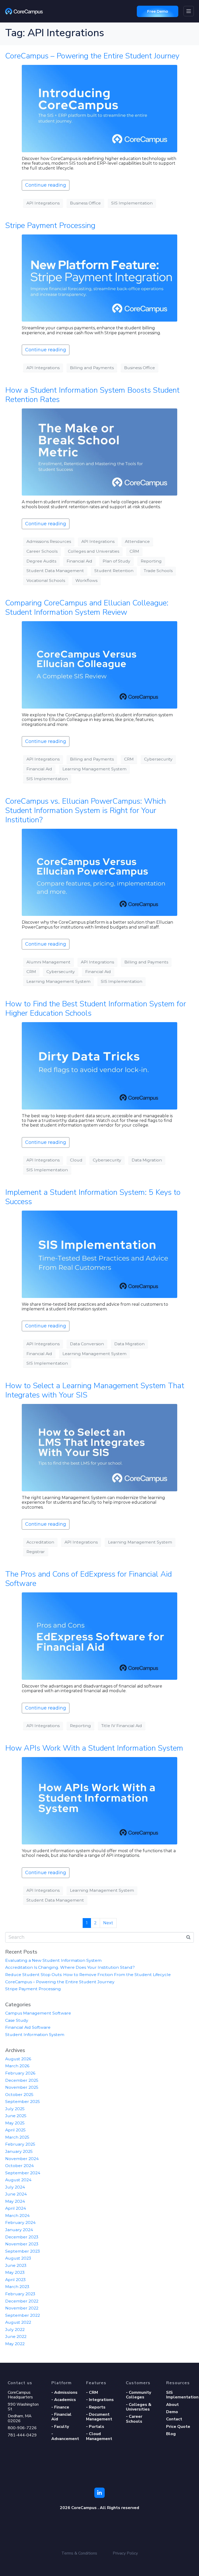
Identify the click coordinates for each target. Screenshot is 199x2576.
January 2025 (19, 2151)
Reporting (151, 561)
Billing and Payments (92, 368)
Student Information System (35, 2035)
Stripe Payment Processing (50, 226)
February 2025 (20, 2144)
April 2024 (16, 2208)
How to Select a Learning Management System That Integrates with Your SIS (95, 1390)
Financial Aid (79, 561)
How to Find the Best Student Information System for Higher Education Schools (96, 1009)
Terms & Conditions (79, 2553)
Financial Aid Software (28, 2027)
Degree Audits (41, 561)
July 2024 (15, 2187)
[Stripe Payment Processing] (99, 278)
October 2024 (19, 2166)
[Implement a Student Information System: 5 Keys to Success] (99, 1254)
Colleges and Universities (94, 551)
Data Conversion (87, 1344)
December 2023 (22, 2237)
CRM (134, 551)
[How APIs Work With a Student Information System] (99, 1800)
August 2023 (18, 2258)
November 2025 (22, 2087)
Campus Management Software (38, 2013)
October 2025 (19, 2095)
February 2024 (20, 2222)
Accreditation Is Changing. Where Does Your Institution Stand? (70, 1967)
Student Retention (114, 571)
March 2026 (17, 2066)
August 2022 (18, 2322)
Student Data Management (55, 571)
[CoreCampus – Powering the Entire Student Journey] (99, 108)
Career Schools (42, 551)
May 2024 (15, 2201)
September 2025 (23, 2102)
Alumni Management (48, 962)
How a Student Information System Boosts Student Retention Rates (92, 395)
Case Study (17, 2020)
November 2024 (22, 2159)
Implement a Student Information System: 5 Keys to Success (93, 1197)
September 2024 (23, 2173)
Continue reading (46, 185)
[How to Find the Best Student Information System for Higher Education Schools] (99, 1065)
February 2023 (20, 2294)
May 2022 (15, 2344)
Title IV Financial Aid (122, 1726)
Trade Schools (158, 571)
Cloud (76, 1160)
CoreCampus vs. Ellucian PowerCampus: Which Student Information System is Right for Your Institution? (86, 811)
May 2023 (15, 2272)
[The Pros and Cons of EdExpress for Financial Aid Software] (99, 1636)
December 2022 (22, 2301)
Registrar (36, 1552)
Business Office (85, 203)
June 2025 (16, 2116)
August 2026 (18, 2059)
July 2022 (15, 2330)
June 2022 (16, 2336)
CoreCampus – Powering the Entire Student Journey (92, 56)
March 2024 (17, 2216)
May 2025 (15, 2123)
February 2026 (20, 2073)
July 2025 (15, 2109)
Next (108, 1923)
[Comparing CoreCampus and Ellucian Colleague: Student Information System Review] (99, 664)
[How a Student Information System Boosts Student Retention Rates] (99, 452)
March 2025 (17, 2137)
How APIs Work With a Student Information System (94, 1748)
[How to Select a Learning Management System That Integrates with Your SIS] (99, 1447)
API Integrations (43, 203)
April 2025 (15, 2130)
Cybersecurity (158, 759)
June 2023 (16, 2265)
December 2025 (22, 2080)
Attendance (137, 541)
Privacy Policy (125, 2553)
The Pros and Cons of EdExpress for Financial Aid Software (88, 1579)
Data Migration (147, 1160)
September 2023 (23, 2251)
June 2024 (16, 2194)
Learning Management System (94, 769)
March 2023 (17, 2287)
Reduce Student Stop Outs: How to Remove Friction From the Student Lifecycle (88, 1975)
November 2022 (22, 2308)
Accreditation (40, 1542)
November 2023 (22, 2244)
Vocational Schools (46, 580)
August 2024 (18, 2180)
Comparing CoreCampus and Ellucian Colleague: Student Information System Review (87, 608)
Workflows (86, 580)
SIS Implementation (132, 203)
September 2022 (23, 2315)
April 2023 (15, 2280)
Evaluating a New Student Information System (53, 1960)
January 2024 (19, 2230)
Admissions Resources (49, 541)
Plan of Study (116, 561)
